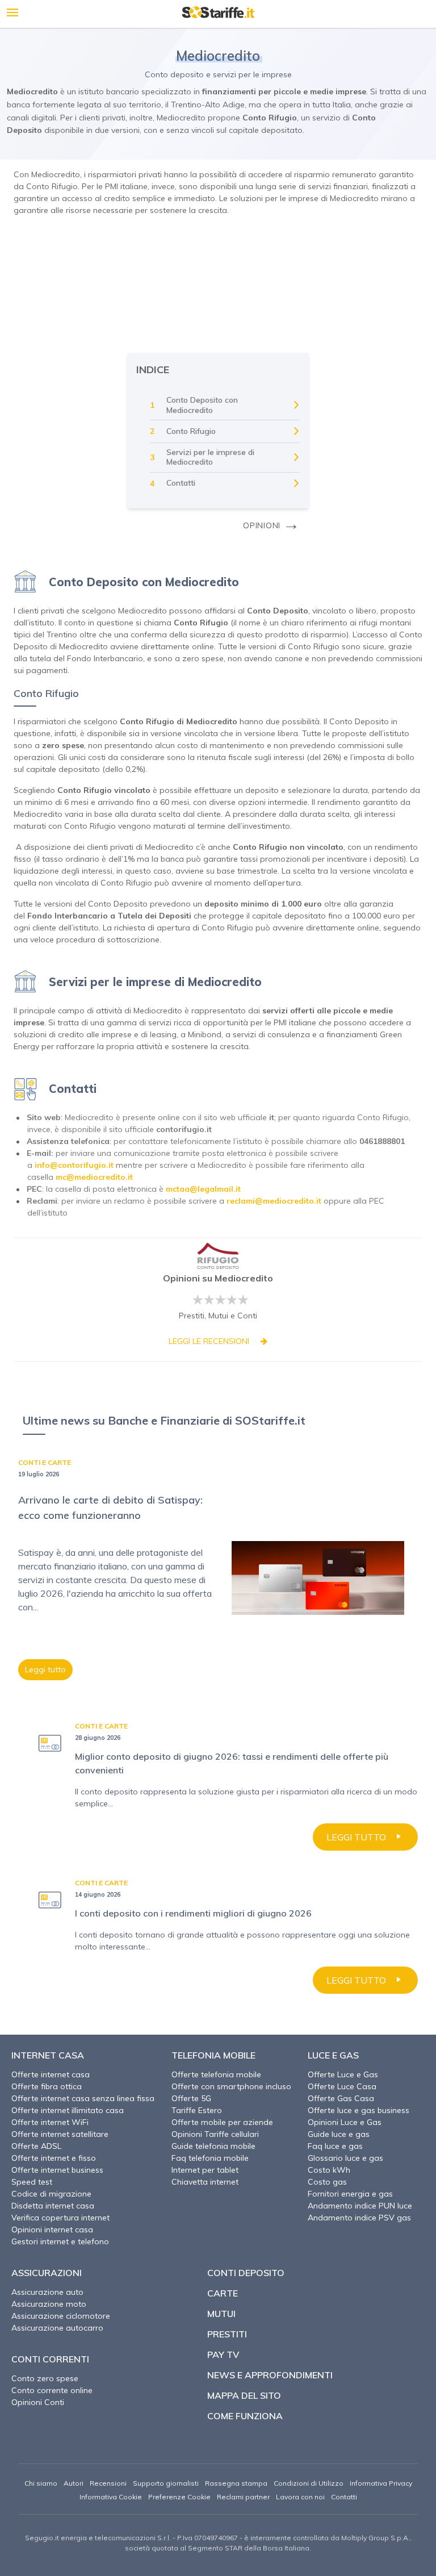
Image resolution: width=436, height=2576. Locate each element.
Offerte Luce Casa (342, 2086)
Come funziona (245, 2416)
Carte (223, 2293)
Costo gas (327, 2182)
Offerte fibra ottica (47, 2086)
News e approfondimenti (270, 2375)
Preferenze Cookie (179, 2497)
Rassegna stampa (236, 2483)
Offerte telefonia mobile (216, 2074)
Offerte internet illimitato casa (68, 2110)
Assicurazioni (47, 2273)
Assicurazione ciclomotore (61, 2316)
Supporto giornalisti (166, 2483)
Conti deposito (246, 2273)
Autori (74, 2483)
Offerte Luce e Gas (343, 2074)
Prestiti (227, 2334)
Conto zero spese (45, 2378)
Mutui (221, 2314)
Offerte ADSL (36, 2146)
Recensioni (108, 2483)
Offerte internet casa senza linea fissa (83, 2098)
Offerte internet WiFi (50, 2122)
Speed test (32, 2182)
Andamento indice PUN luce (360, 2206)
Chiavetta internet (205, 2182)
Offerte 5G (191, 2098)
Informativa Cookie (111, 2497)
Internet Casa (48, 2055)
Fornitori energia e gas (350, 2194)
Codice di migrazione (51, 2194)
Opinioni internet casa (52, 2230)
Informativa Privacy (381, 2483)
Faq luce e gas (335, 2146)
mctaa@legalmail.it (203, 1189)
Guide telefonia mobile (213, 2146)
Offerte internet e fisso (54, 2158)
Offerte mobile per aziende (222, 2122)
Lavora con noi (300, 2497)
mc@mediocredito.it (94, 1177)
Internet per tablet (205, 2170)
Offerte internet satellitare (60, 2134)
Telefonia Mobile (213, 2055)
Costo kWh (329, 2170)
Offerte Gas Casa (341, 2098)
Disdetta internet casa (53, 2206)
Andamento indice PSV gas (359, 2218)
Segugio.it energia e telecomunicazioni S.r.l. (98, 2538)
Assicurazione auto (47, 2292)
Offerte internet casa (51, 2074)
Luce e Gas (333, 2055)
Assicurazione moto (49, 2304)
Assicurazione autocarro (57, 2328)
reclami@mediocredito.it (274, 1201)
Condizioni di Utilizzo (309, 2483)
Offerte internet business (57, 2170)
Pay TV (223, 2354)
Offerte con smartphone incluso (231, 2086)
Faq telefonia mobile (210, 2158)
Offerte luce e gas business (359, 2110)
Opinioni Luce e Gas (345, 2122)
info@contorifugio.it (74, 1165)
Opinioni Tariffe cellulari (215, 2134)
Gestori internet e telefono (60, 2241)
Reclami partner (243, 2497)
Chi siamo (41, 2483)
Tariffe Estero (197, 2110)
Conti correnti (50, 2359)
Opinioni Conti (38, 2402)
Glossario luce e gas (345, 2158)
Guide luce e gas (339, 2134)
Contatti (344, 2497)
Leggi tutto (45, 1669)
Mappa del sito (244, 2395)
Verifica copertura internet (60, 2218)
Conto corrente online (52, 2390)
